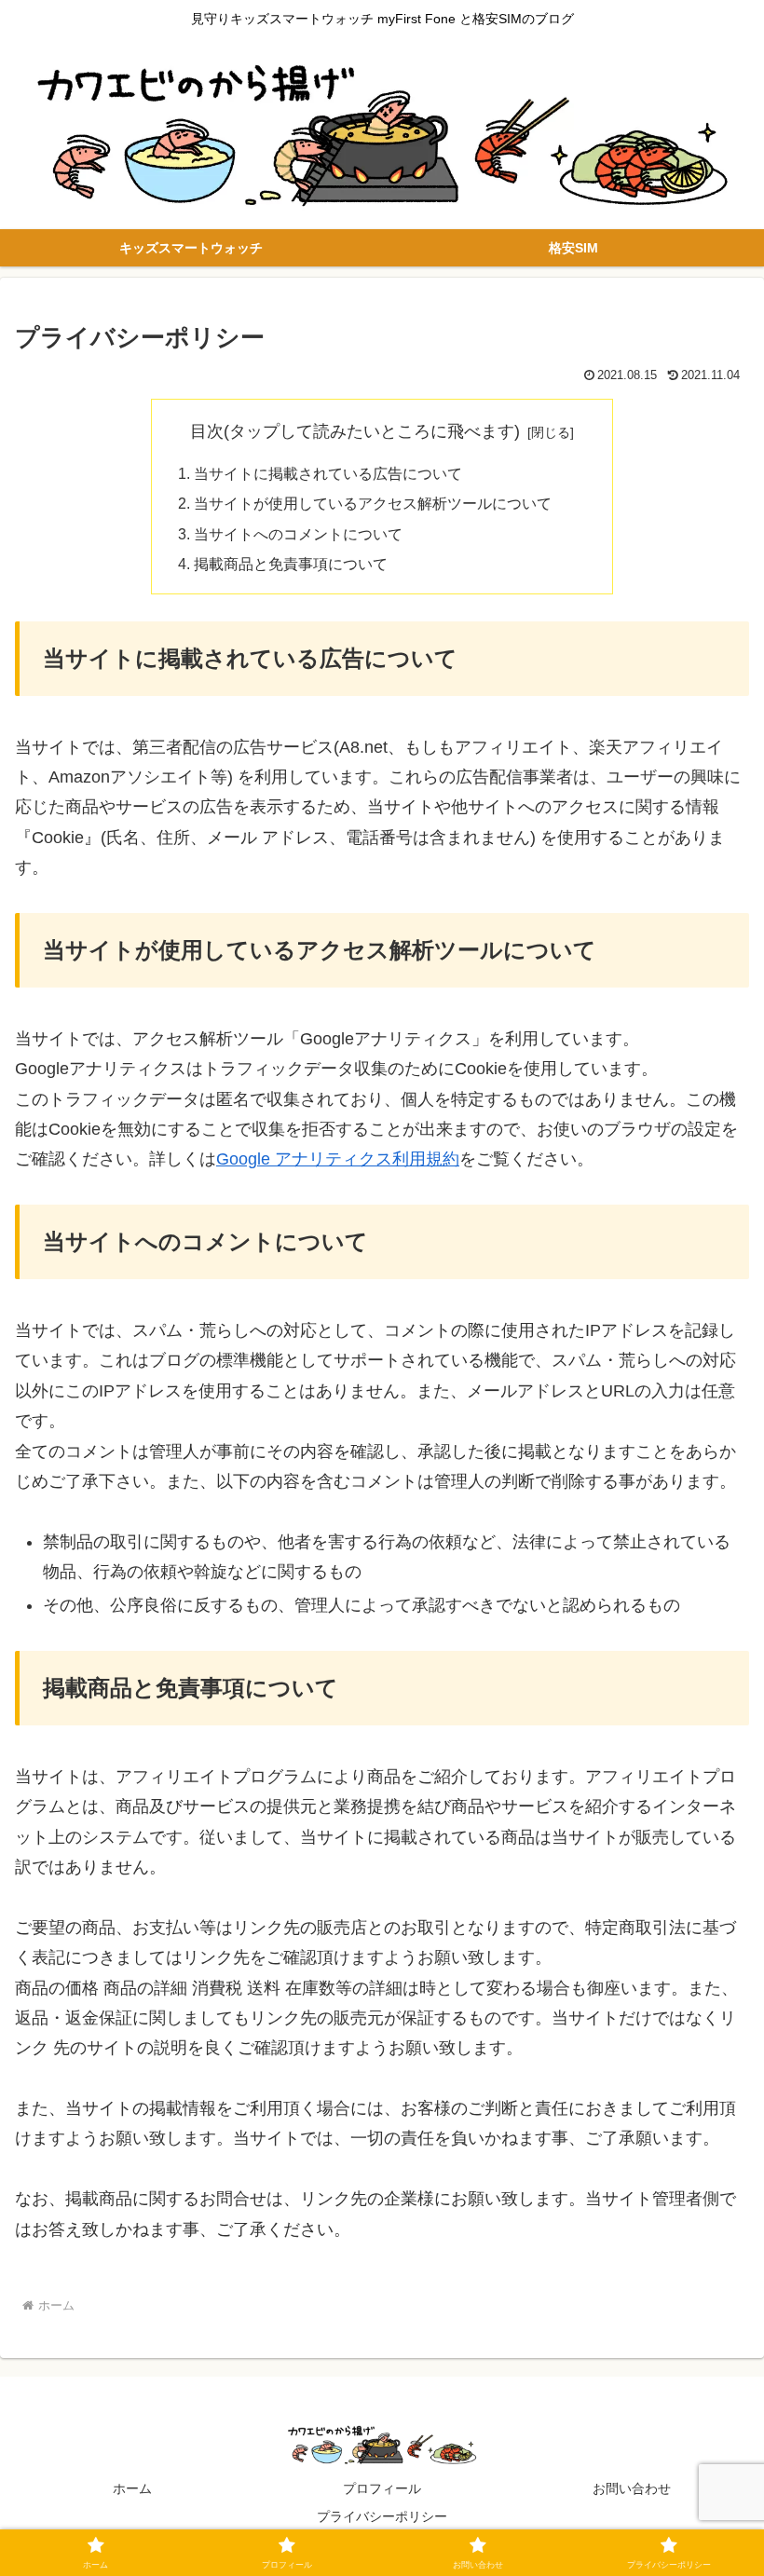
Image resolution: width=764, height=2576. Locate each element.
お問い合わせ (632, 2488)
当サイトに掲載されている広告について (328, 473)
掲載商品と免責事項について (291, 564)
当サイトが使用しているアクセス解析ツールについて (373, 503)
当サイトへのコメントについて (298, 534)
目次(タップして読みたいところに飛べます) (355, 431)
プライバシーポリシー (382, 2516)
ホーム (132, 2488)
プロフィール (382, 2488)
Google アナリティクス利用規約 (338, 1159)
